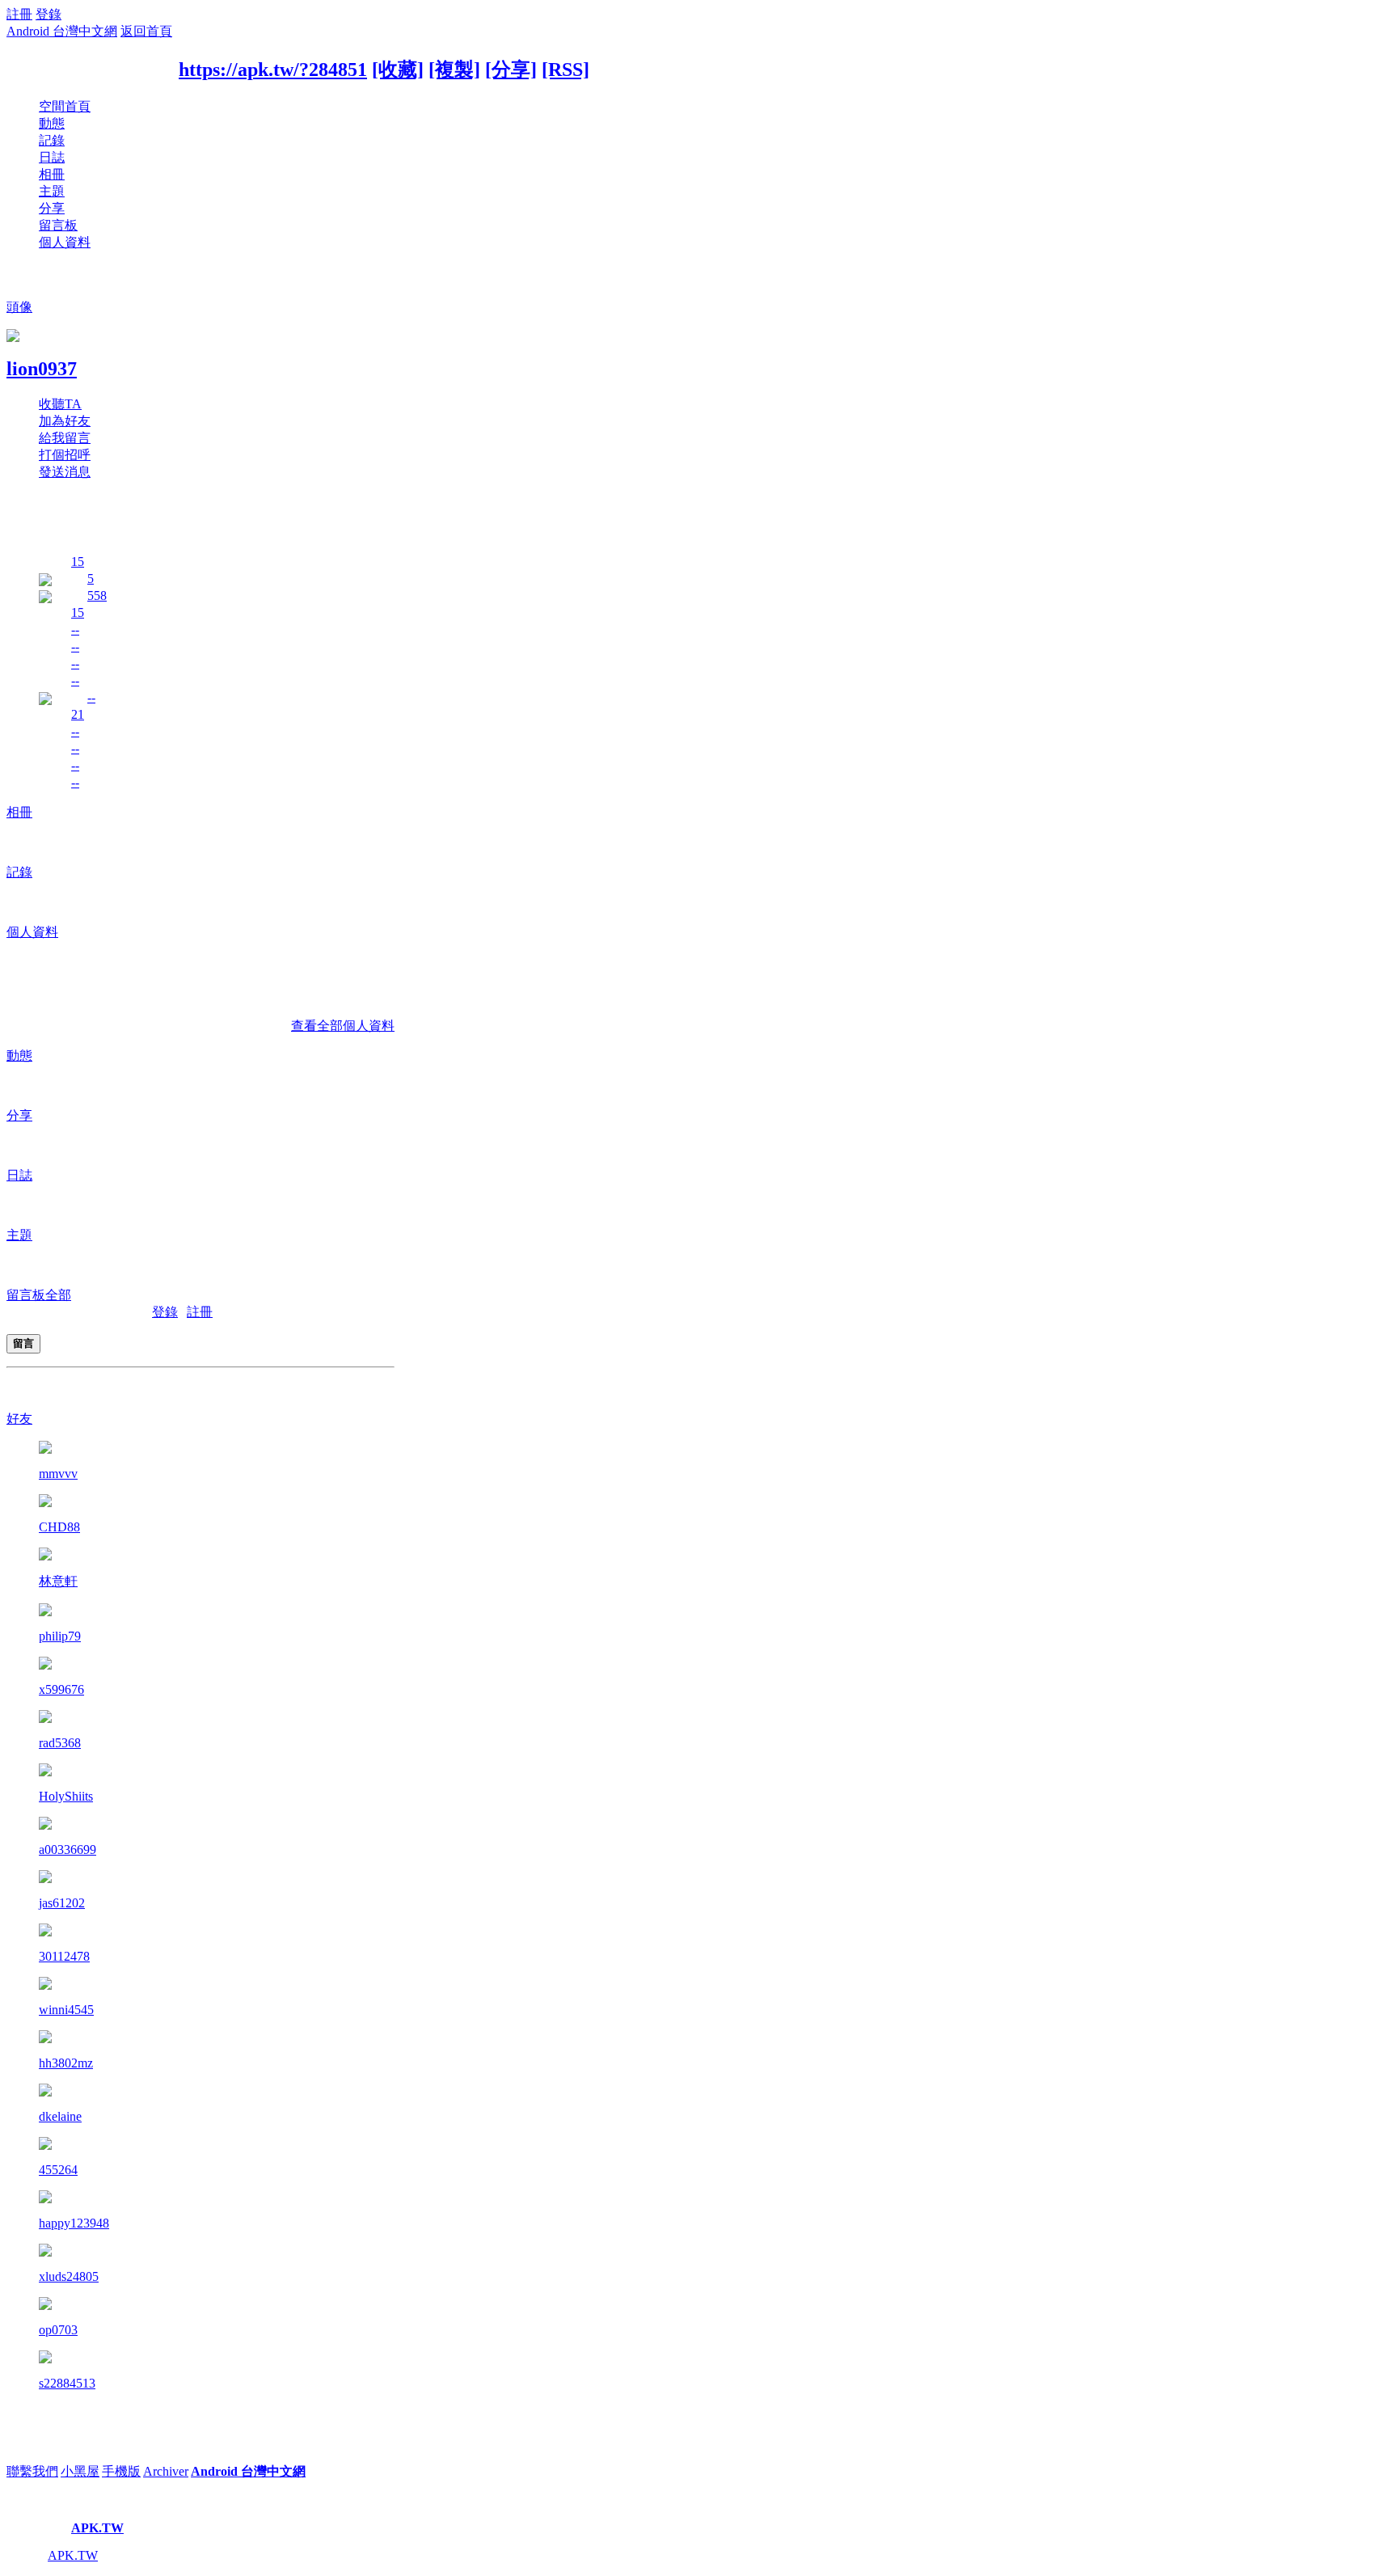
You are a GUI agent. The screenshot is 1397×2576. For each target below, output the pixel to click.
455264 (58, 2170)
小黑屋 (80, 2471)
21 (78, 714)
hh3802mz (66, 2063)
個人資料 (65, 242)
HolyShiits (66, 1796)
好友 (19, 1419)
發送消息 (65, 472)
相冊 (52, 174)
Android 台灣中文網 (62, 31)
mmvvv (58, 1474)
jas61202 (62, 1903)
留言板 (58, 225)
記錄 (52, 140)
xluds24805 (69, 2276)
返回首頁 (146, 31)
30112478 (64, 1956)
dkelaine (60, 2116)
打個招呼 (65, 455)
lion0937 (42, 369)
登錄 (49, 14)
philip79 (60, 1636)
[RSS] (566, 70)
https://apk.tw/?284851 (273, 70)
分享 (52, 208)
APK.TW (97, 2528)
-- (75, 629)
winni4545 (66, 2010)
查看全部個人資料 (343, 1026)
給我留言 (65, 438)
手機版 (121, 2471)
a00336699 (68, 1850)
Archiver (166, 2471)
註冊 (19, 14)
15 (78, 562)
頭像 (19, 307)
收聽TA (60, 404)
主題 (52, 191)
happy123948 (74, 2223)
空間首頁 (65, 106)
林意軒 (58, 1581)
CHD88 (59, 1527)
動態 (52, 123)
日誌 (52, 157)
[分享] (511, 70)
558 (97, 595)
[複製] (454, 70)
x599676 (61, 1689)
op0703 (58, 2330)
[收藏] (398, 70)
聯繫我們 (32, 2471)
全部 (58, 1295)
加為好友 (65, 421)
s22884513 (67, 2383)
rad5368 (60, 1743)
